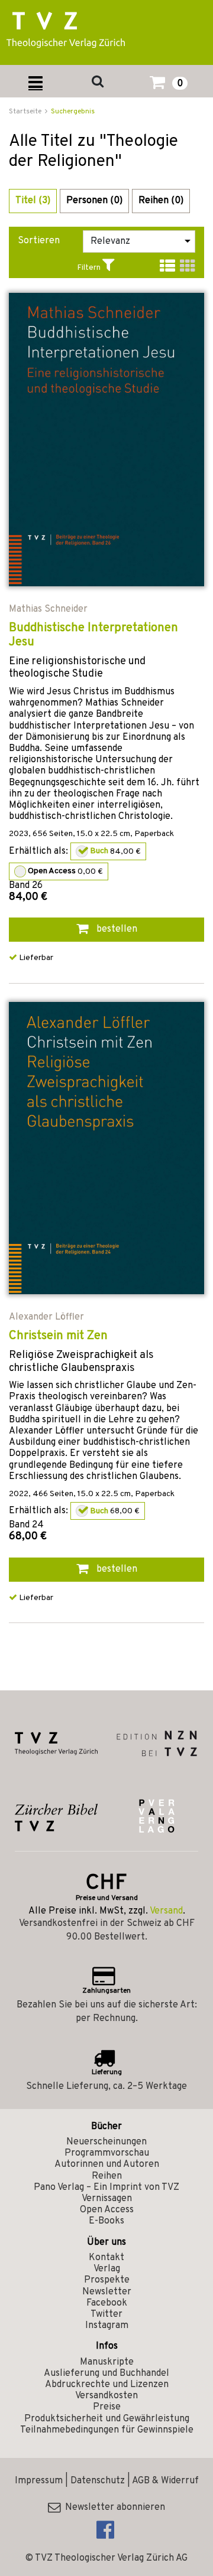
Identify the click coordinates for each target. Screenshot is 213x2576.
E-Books (106, 2221)
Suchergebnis (73, 112)
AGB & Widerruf (165, 2481)
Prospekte (107, 2280)
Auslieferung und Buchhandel (106, 2373)
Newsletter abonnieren (113, 2508)
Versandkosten (106, 2396)
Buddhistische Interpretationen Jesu (93, 635)
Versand (166, 1911)
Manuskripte (107, 2362)
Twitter (106, 2314)
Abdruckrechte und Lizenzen (107, 2385)
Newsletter (107, 2292)
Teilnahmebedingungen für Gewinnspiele (107, 2430)
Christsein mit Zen (58, 1336)
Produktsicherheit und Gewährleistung (107, 2419)
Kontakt (106, 2258)
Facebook (107, 2303)
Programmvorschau (107, 2153)
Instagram (107, 2326)
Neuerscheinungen (106, 2142)
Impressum (39, 2481)
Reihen (107, 2176)
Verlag (107, 2269)
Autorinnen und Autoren (107, 2164)
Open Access (107, 2210)
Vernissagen (107, 2199)
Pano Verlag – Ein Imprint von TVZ (106, 2188)
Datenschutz (98, 2481)
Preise (107, 2407)
